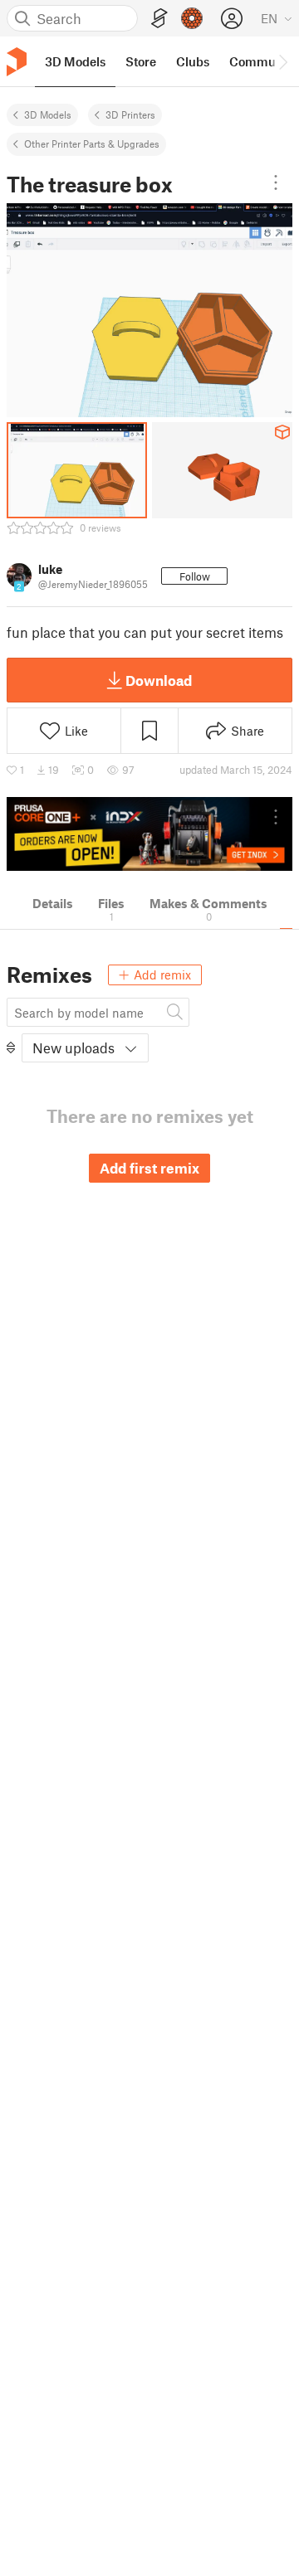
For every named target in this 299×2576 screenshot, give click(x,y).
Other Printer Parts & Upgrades (92, 143)
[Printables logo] (17, 62)
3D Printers (130, 114)
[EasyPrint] (159, 19)
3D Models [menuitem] (75, 61)
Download (159, 680)
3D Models (48, 114)
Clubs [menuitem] (193, 61)
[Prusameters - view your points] (192, 18)
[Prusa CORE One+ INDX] (149, 834)
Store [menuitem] (141, 61)
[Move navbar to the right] (282, 61)
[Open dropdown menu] (276, 182)
